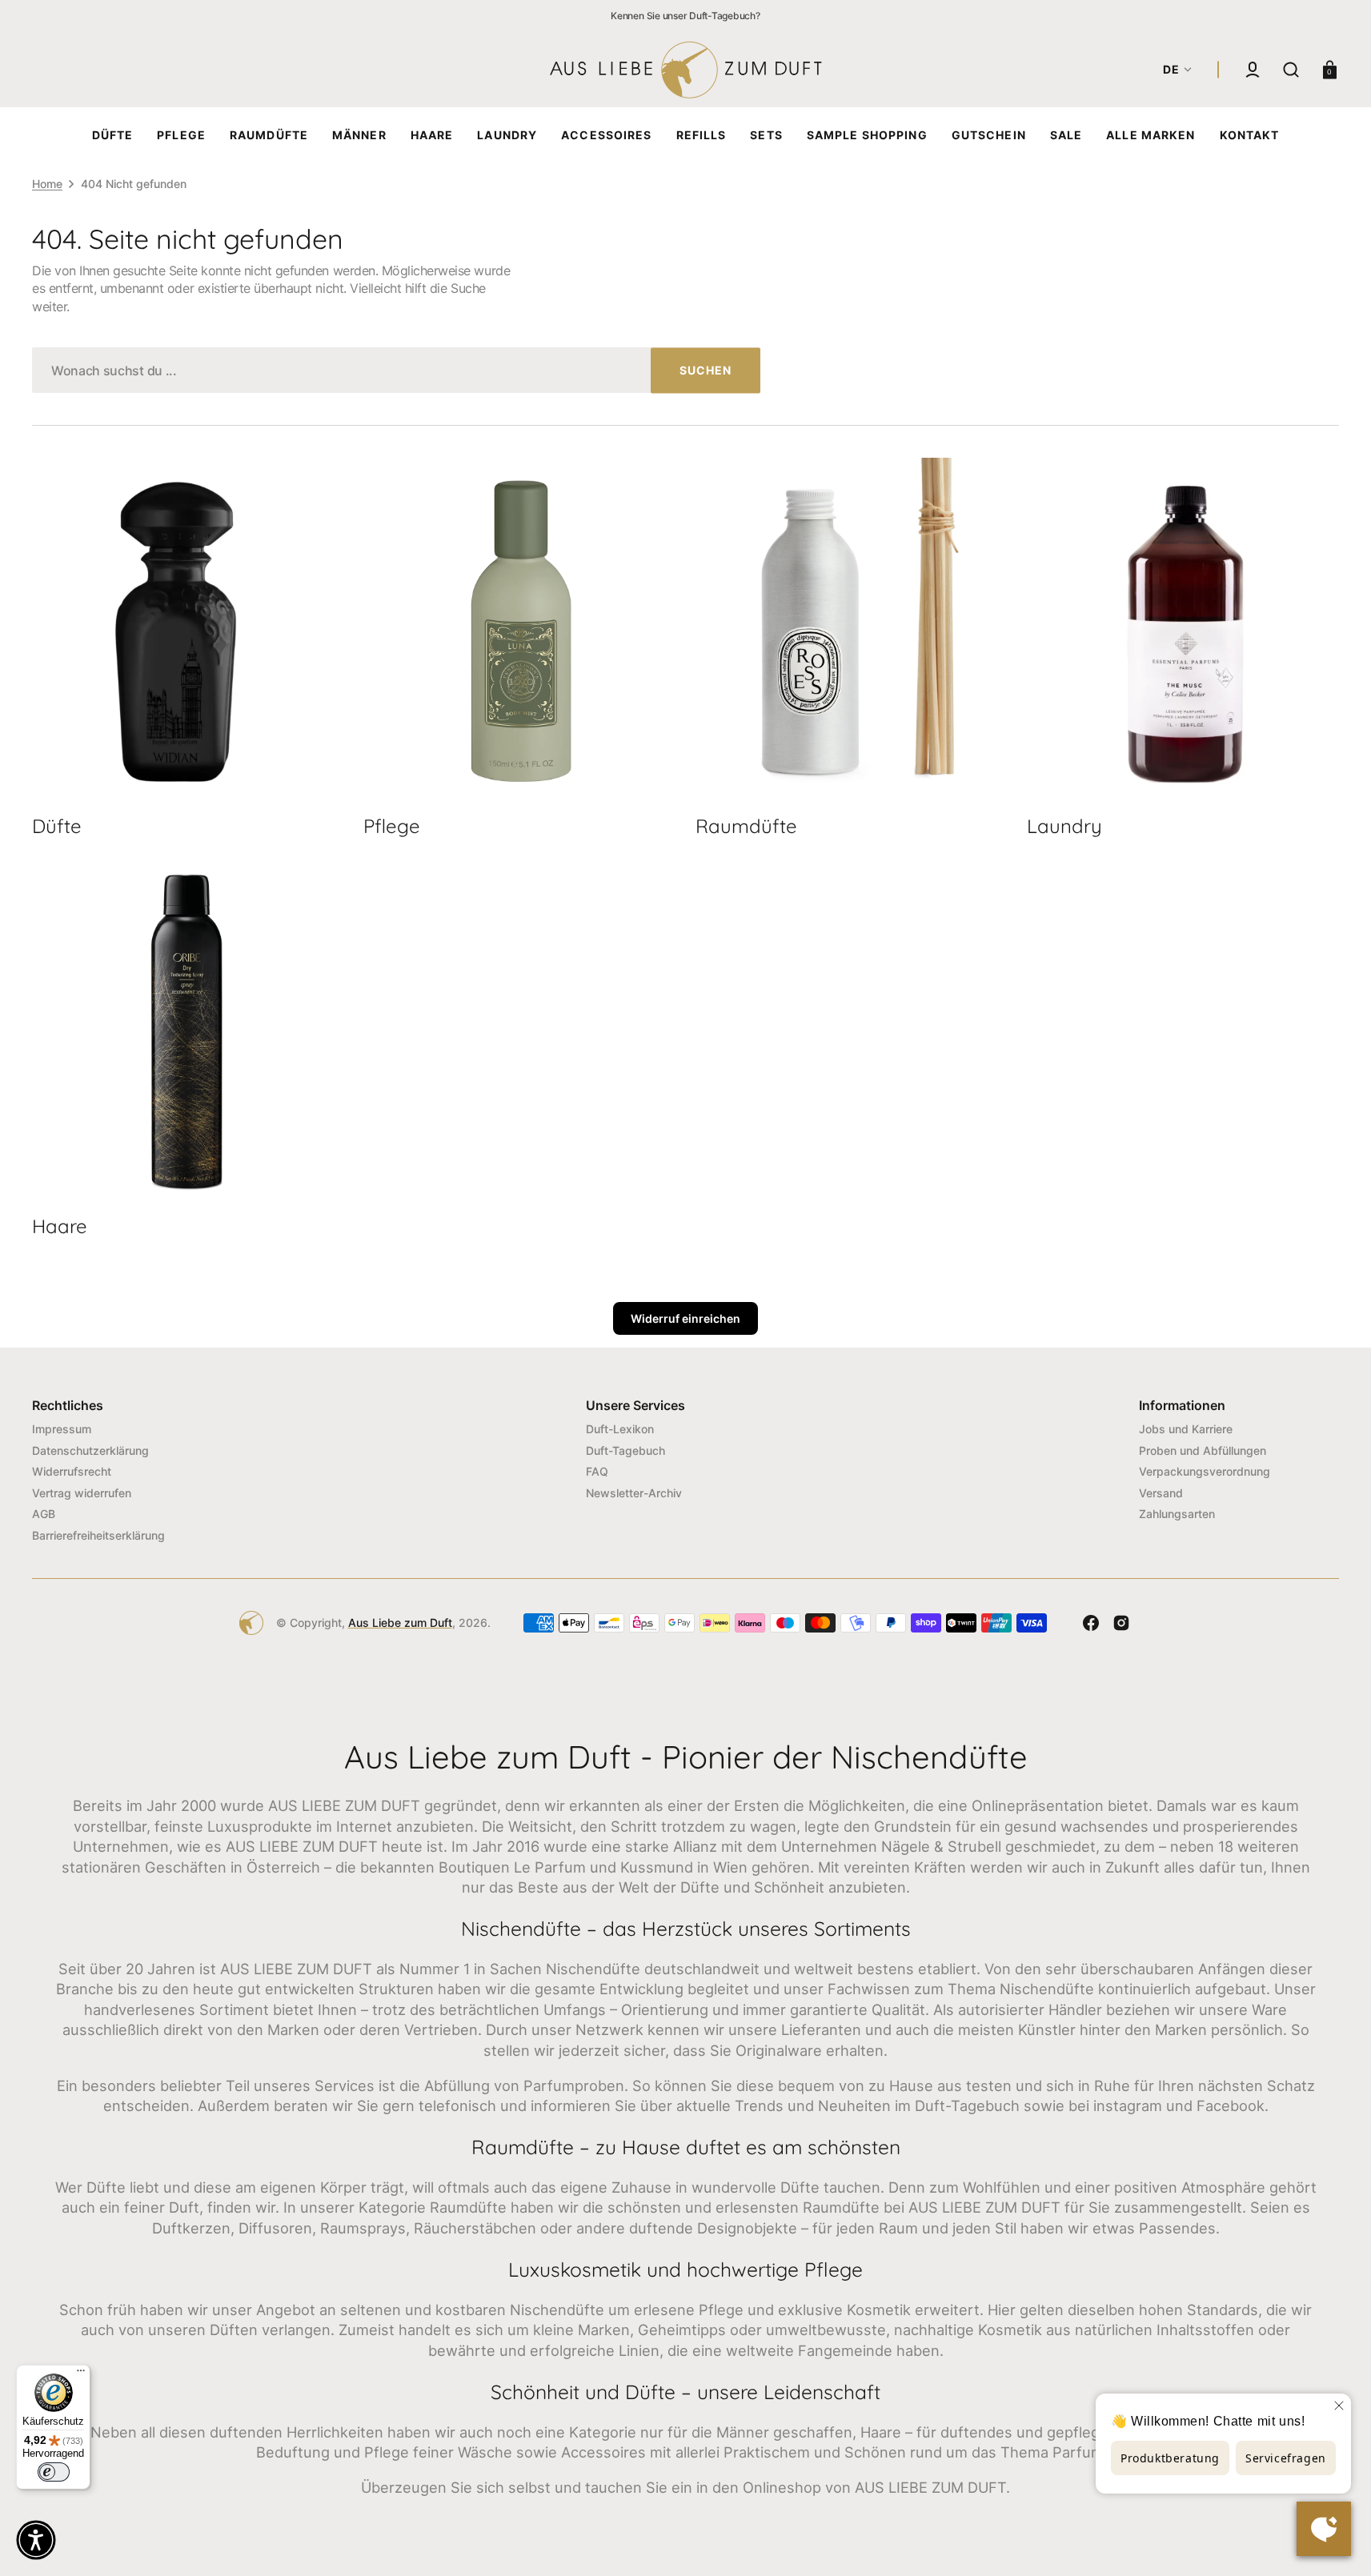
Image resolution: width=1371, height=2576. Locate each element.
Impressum (62, 1429)
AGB (44, 1514)
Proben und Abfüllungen (1203, 1450)
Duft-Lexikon (620, 1429)
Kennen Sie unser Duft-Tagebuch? (685, 16)
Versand (1161, 1493)
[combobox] (396, 370)
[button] (1253, 70)
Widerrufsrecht (72, 1471)
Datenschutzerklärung (90, 1450)
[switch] (54, 2472)
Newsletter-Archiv (634, 1493)
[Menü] (81, 2374)
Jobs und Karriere (1186, 1429)
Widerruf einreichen (685, 1318)
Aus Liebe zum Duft (400, 1623)
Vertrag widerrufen (82, 1493)
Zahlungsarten (1177, 1514)
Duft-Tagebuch (625, 1450)
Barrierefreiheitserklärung (98, 1535)
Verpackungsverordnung (1205, 1471)
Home (47, 184)
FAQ (597, 1471)
